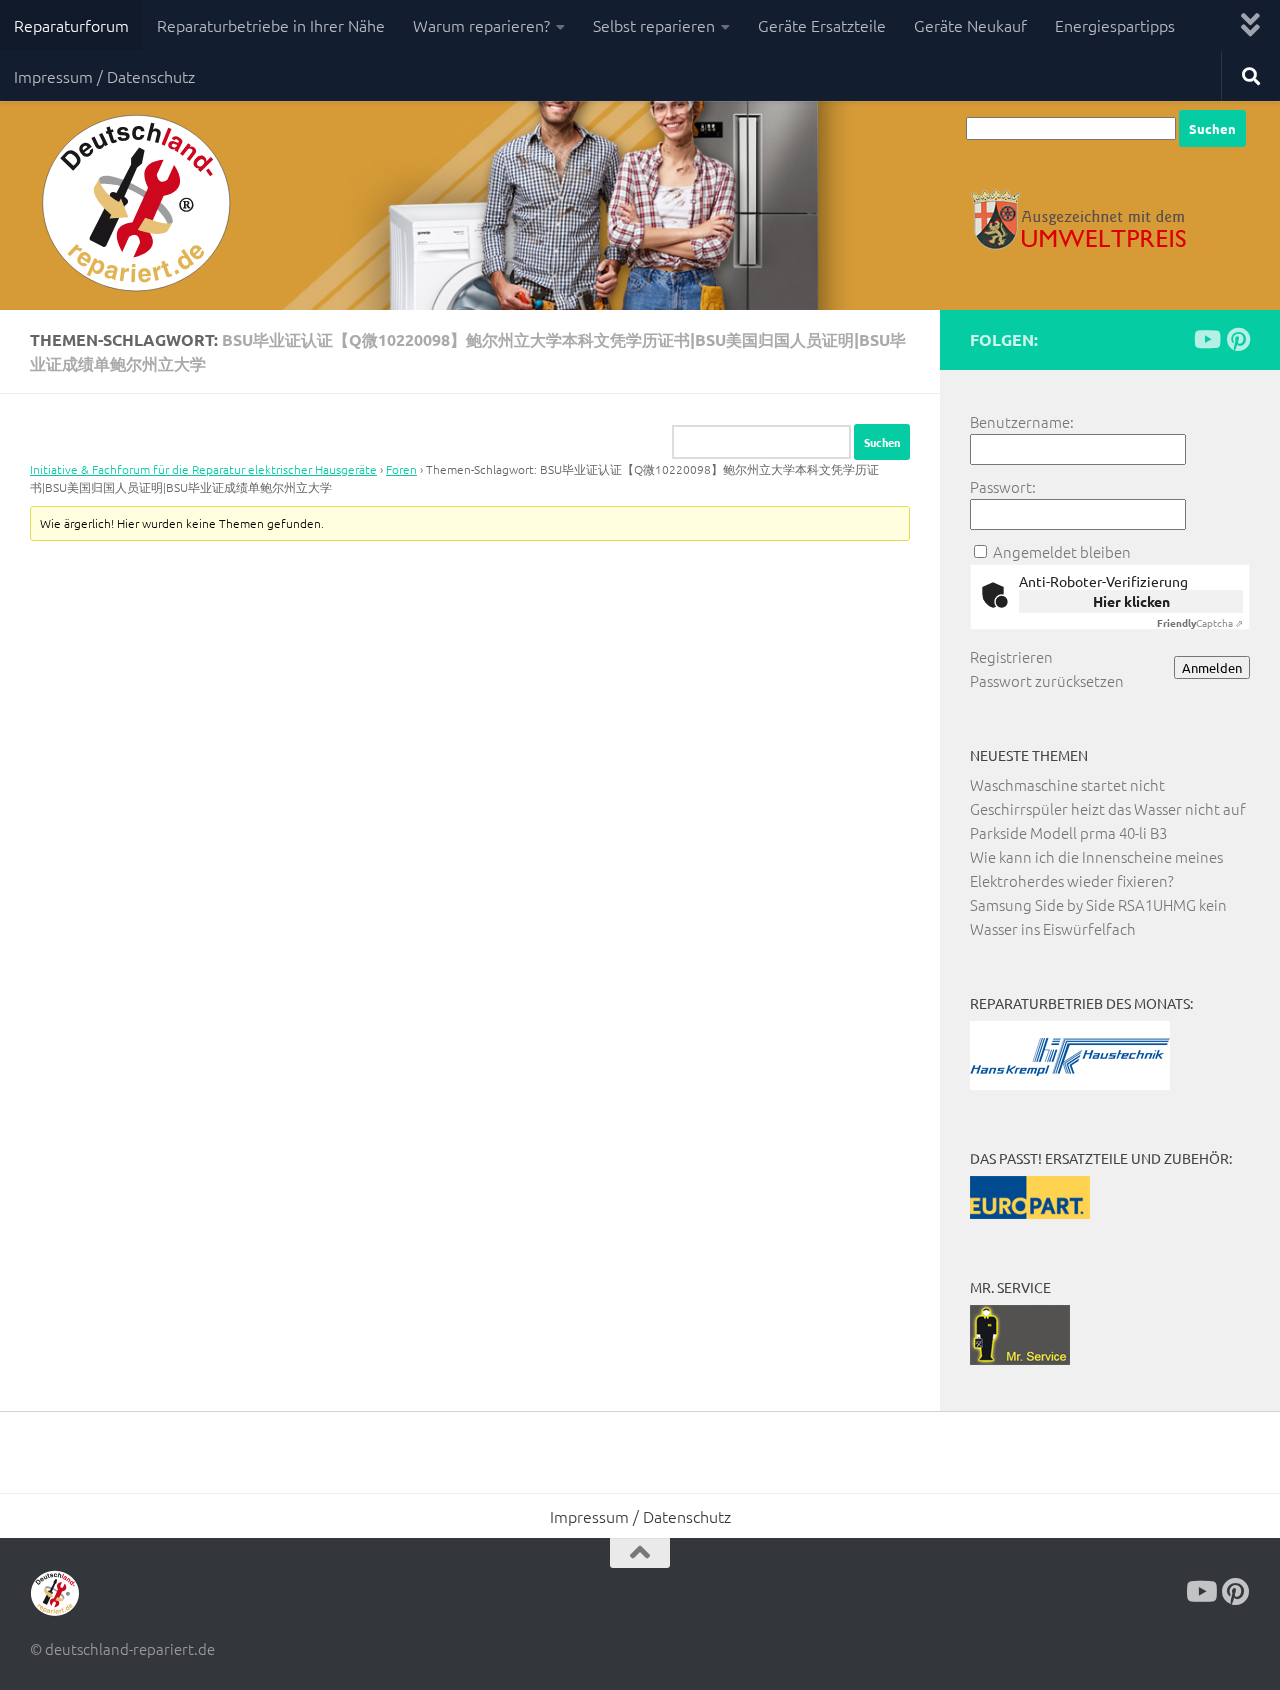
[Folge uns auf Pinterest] (1238, 339)
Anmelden (1212, 667)
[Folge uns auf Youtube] (1206, 339)
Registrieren (1011, 656)
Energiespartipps (1115, 25)
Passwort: (1003, 486)
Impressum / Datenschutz (104, 76)
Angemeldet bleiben (1062, 551)
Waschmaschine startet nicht (1067, 784)
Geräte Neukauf (970, 25)
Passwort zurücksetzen (1047, 680)
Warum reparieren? (481, 25)
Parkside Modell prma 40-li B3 (1068, 832)
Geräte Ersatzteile (822, 25)
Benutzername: (1022, 421)
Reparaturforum (71, 25)
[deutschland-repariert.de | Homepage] (134, 205)
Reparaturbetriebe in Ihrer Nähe (271, 25)
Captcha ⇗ (1200, 622)
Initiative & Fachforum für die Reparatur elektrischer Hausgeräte (203, 469)
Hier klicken (1131, 601)
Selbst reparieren (654, 25)
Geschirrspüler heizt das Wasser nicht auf (1108, 808)
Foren (401, 469)
